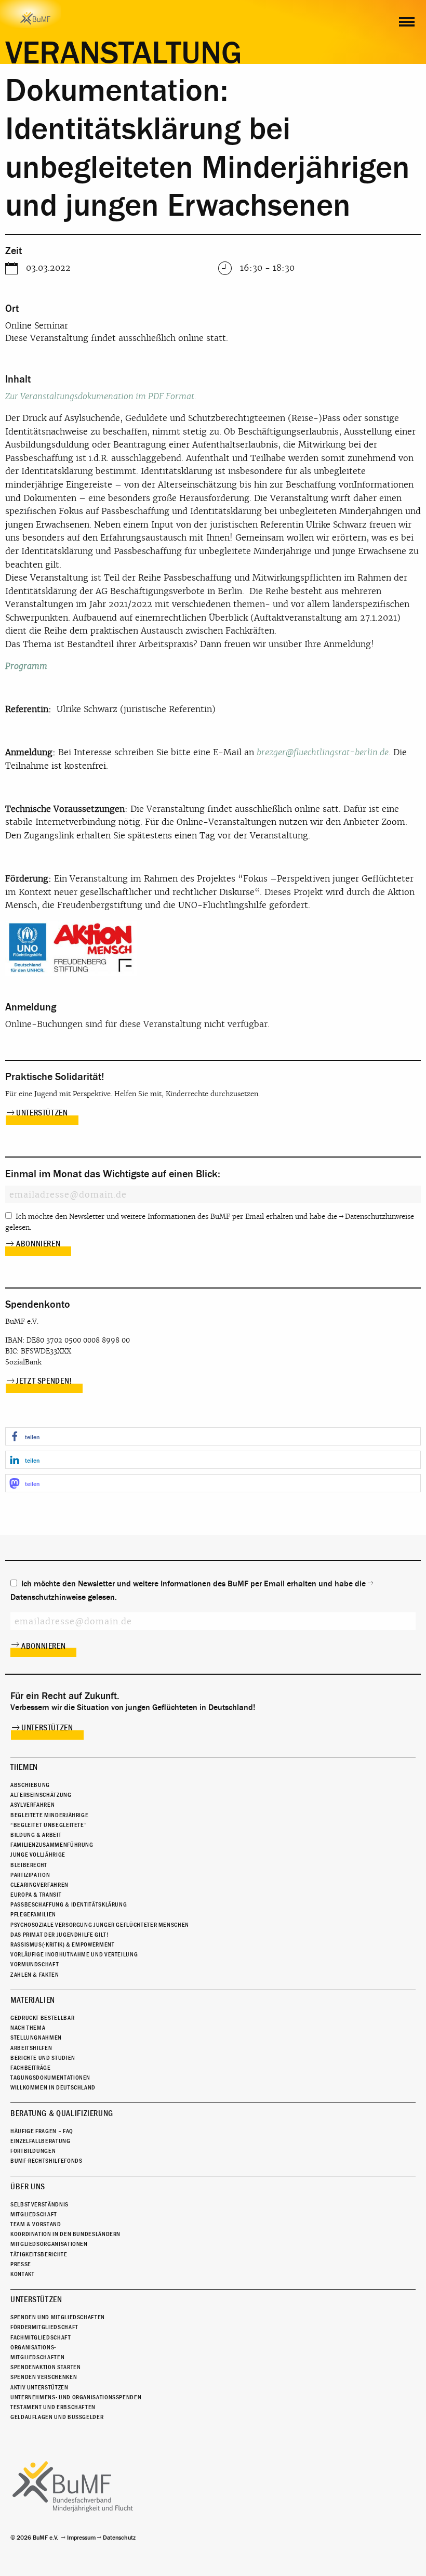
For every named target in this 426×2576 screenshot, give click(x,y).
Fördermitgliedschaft (44, 2327)
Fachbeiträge (31, 2068)
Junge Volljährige (38, 1855)
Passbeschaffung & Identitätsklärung (69, 1904)
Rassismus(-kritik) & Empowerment (62, 1944)
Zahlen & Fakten (35, 1975)
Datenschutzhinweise (380, 1217)
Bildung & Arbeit (36, 1835)
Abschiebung (30, 1785)
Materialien (33, 2000)
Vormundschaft (35, 1964)
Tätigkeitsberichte (39, 2254)
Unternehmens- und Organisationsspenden (76, 2397)
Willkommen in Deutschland (53, 2087)
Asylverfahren (32, 1805)
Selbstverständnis (39, 2204)
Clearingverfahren (39, 1885)
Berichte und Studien (43, 2058)
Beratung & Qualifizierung (62, 2113)
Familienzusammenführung (52, 1845)
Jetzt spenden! (44, 1381)
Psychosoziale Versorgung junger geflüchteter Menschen (100, 1925)
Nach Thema (28, 2028)
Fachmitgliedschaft (41, 2337)
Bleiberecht (29, 1865)
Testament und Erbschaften (53, 2407)
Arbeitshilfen (31, 2048)
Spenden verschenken (44, 2377)
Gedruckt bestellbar (42, 2018)
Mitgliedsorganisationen (49, 2244)
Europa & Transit (36, 1895)
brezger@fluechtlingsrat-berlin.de (323, 752)
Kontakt (22, 2274)
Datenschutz (119, 2538)
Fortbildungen (33, 2151)
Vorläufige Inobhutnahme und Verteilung (74, 1954)
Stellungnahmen (36, 2038)
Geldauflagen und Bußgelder (57, 2417)
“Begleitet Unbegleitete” (49, 1825)
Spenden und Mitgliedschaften (58, 2317)
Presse (21, 2264)
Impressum (81, 2538)
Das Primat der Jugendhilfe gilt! (59, 1935)
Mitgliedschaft (34, 2214)
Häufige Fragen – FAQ (42, 2131)
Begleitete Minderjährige (49, 1815)
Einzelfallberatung (41, 2141)
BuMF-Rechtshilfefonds (46, 2161)
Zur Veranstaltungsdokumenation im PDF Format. (101, 396)
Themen (24, 1767)
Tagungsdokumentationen (50, 2078)
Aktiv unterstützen (39, 2387)
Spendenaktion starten (45, 2367)
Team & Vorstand (36, 2224)
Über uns (28, 2187)
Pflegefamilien (33, 1914)
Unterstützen (42, 1113)
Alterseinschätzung (41, 1795)
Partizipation (30, 1875)
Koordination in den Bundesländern (65, 2234)
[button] (213, 1436)
